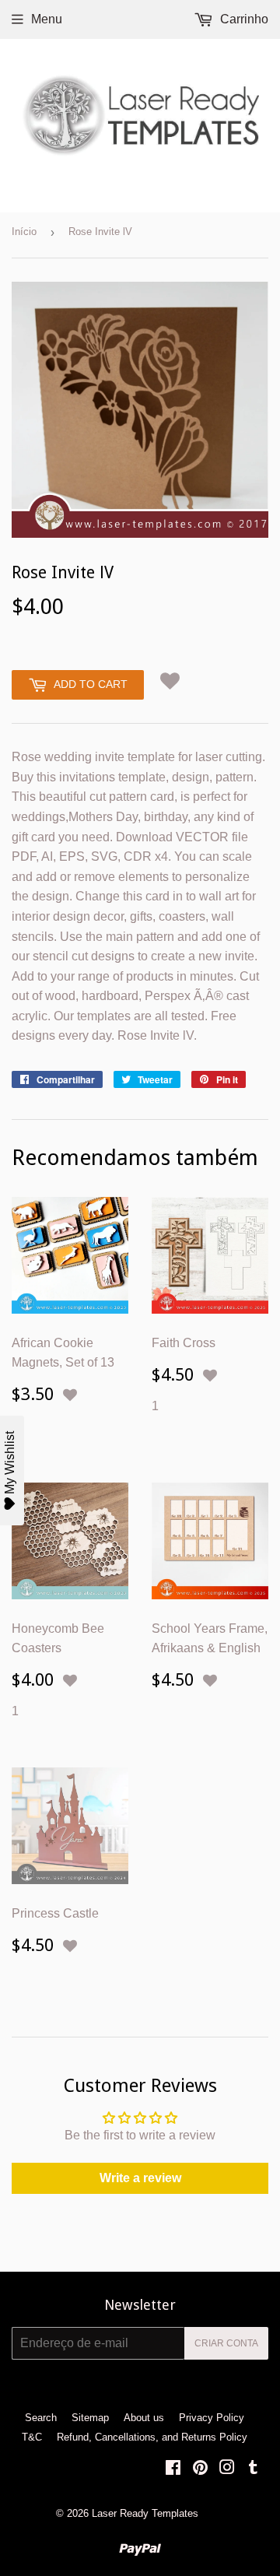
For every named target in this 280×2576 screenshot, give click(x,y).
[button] (170, 682)
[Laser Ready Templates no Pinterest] (200, 2469)
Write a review (140, 2178)
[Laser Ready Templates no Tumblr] (253, 2469)
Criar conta (226, 2343)
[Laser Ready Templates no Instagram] (227, 2469)
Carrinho (243, 19)
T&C (32, 2437)
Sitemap (90, 2418)
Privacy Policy (212, 2418)
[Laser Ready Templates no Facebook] (173, 2469)
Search (41, 2418)
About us (144, 2418)
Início (24, 232)
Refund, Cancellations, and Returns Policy (152, 2437)
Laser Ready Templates (145, 2513)
